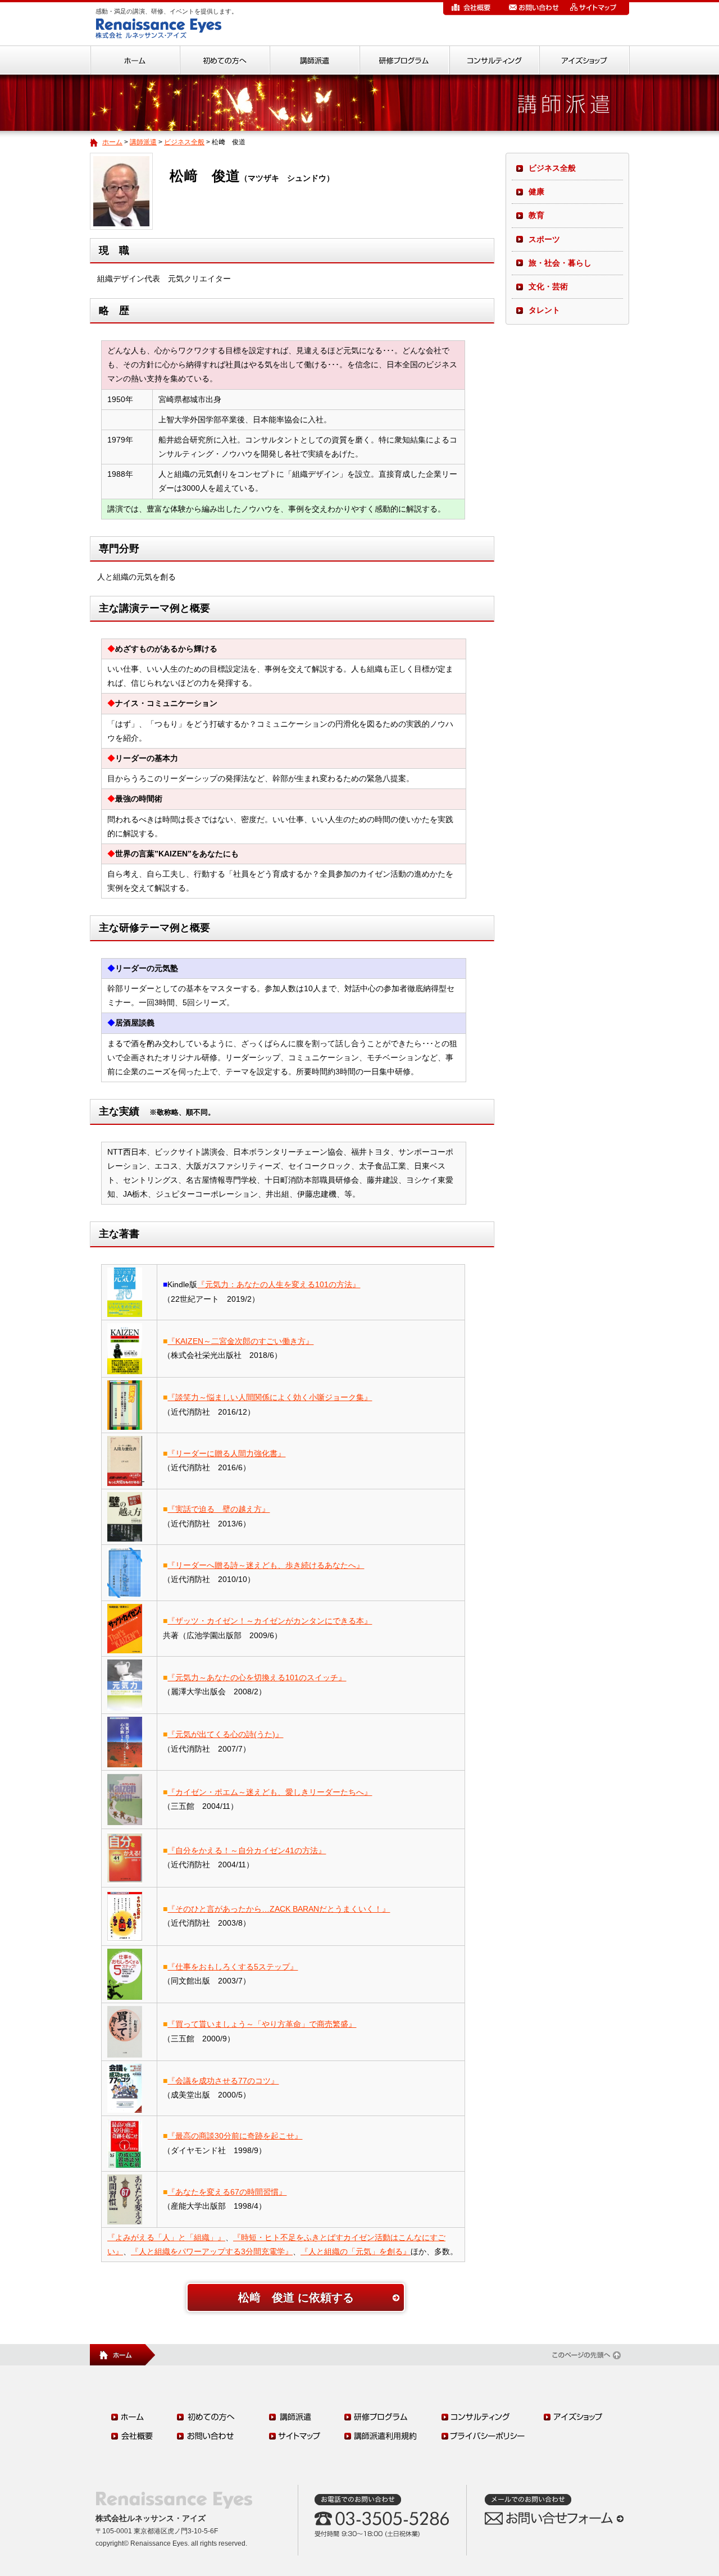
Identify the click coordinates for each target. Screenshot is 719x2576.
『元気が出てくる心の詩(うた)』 (225, 1734)
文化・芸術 (548, 286)
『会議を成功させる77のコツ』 (223, 2081)
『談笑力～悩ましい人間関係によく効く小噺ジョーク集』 (270, 1397)
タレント (544, 310)
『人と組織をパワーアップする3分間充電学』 (212, 2251)
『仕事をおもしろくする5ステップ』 (233, 1967)
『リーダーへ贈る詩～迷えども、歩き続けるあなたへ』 (266, 1565)
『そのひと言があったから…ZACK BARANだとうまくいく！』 (279, 1909)
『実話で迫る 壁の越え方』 (219, 1509)
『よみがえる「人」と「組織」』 (166, 2237)
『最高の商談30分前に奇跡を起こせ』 (235, 2136)
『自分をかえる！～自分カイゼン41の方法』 (247, 1850)
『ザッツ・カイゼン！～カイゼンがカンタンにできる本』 (270, 1621)
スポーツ (544, 239)
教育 (536, 215)
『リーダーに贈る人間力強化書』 (226, 1453)
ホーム (112, 142)
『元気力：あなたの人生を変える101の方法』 (279, 1284)
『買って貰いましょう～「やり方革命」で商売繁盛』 (262, 2024)
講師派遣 (143, 142)
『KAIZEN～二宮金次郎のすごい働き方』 (240, 1341)
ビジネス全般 (184, 142)
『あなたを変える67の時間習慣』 (227, 2192)
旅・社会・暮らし (560, 263)
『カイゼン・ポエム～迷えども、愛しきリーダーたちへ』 (270, 1792)
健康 (536, 192)
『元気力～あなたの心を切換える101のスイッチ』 (257, 1677)
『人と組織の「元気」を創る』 (356, 2251)
